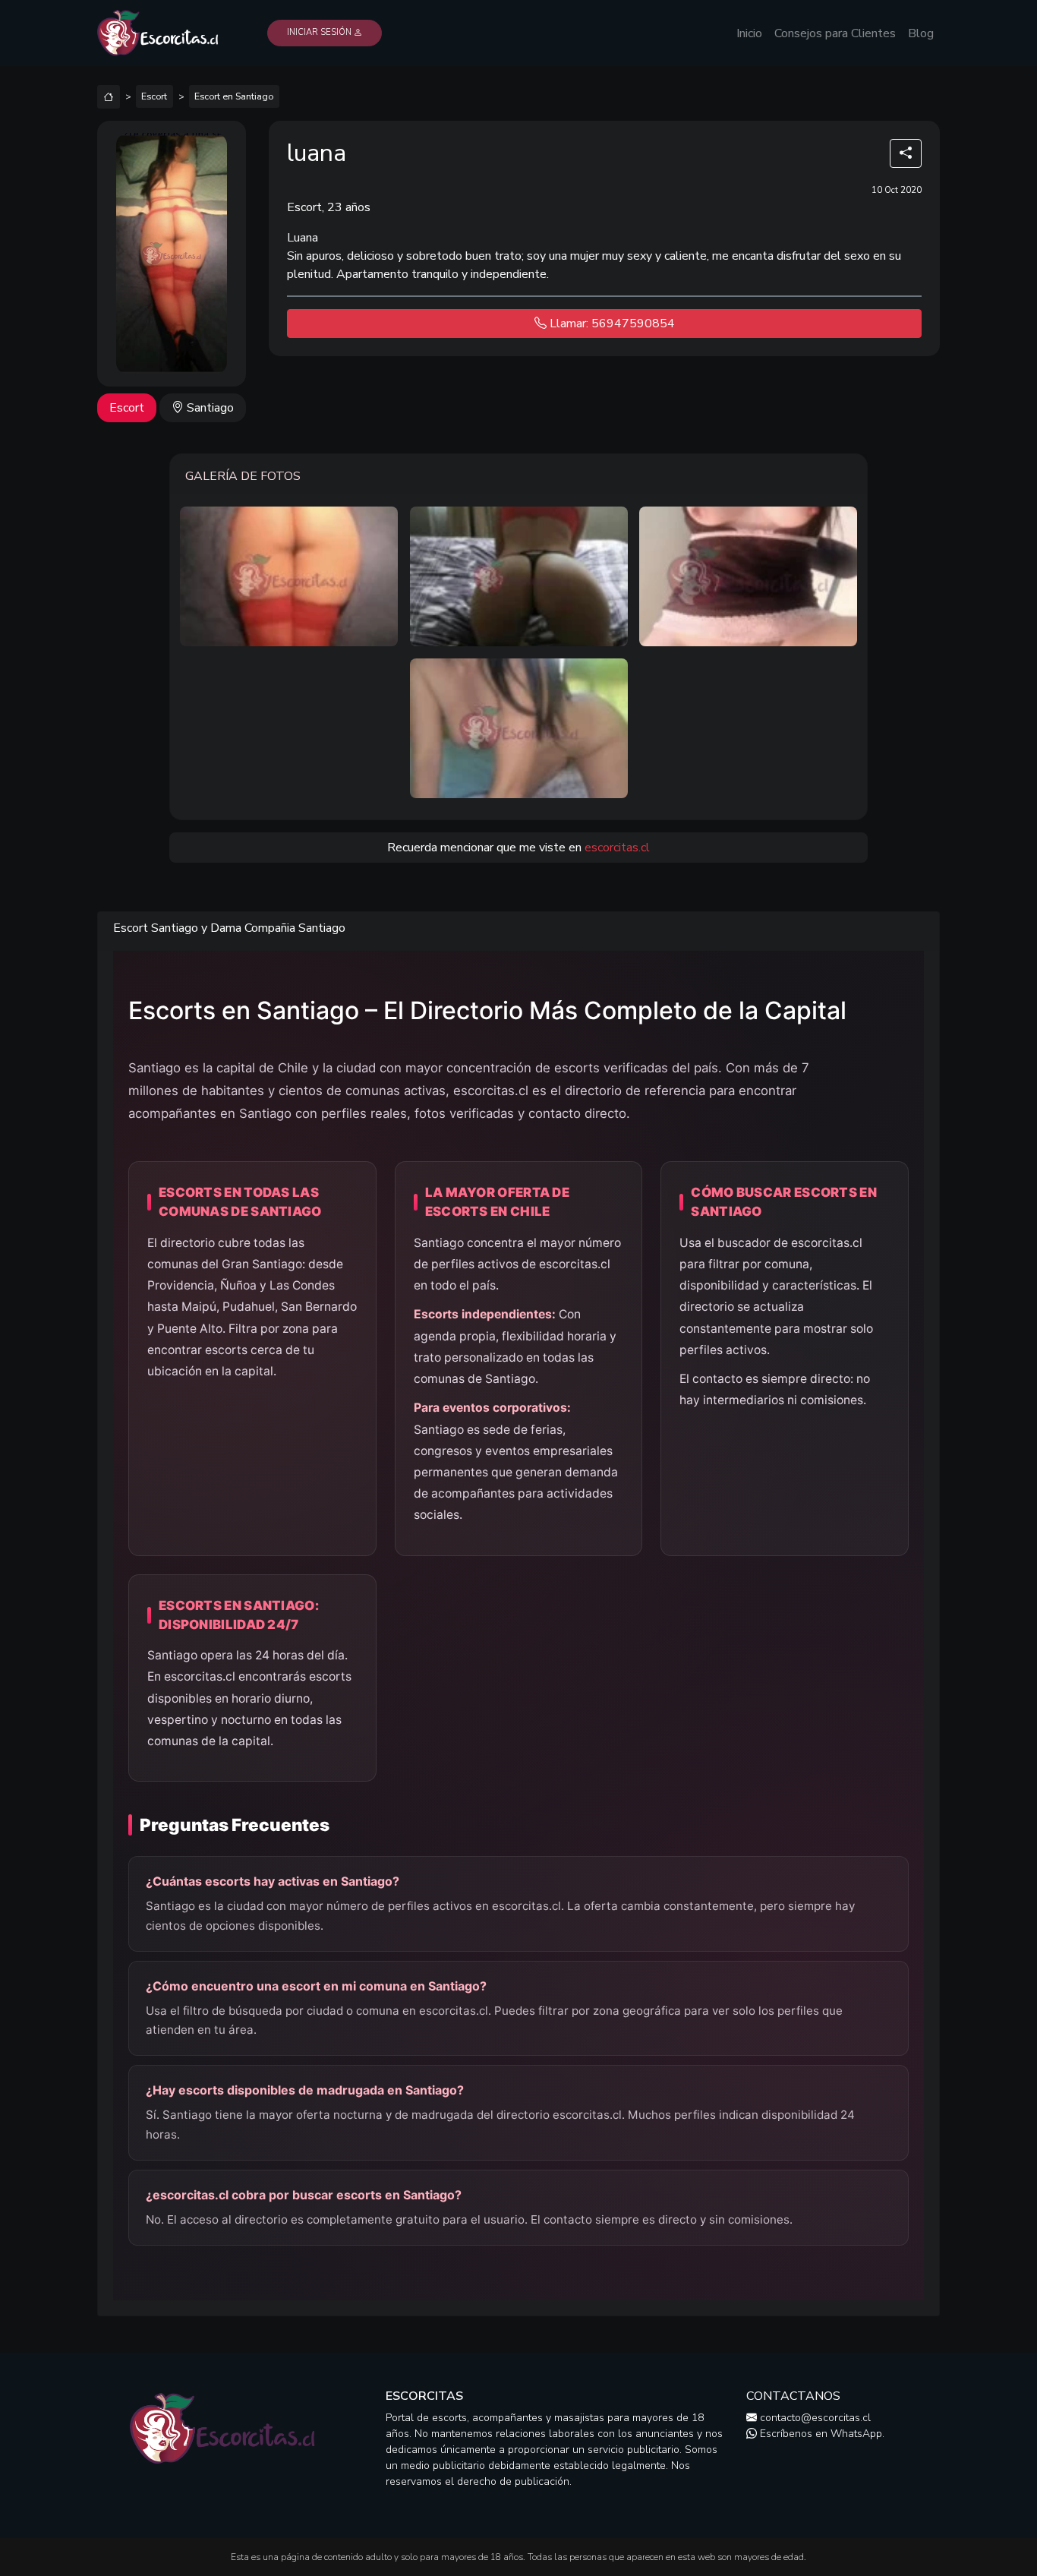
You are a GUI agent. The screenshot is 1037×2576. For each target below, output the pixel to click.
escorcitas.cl (617, 848)
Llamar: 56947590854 (611, 324)
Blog (921, 33)
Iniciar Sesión (320, 32)
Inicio (749, 33)
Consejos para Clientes (835, 33)
